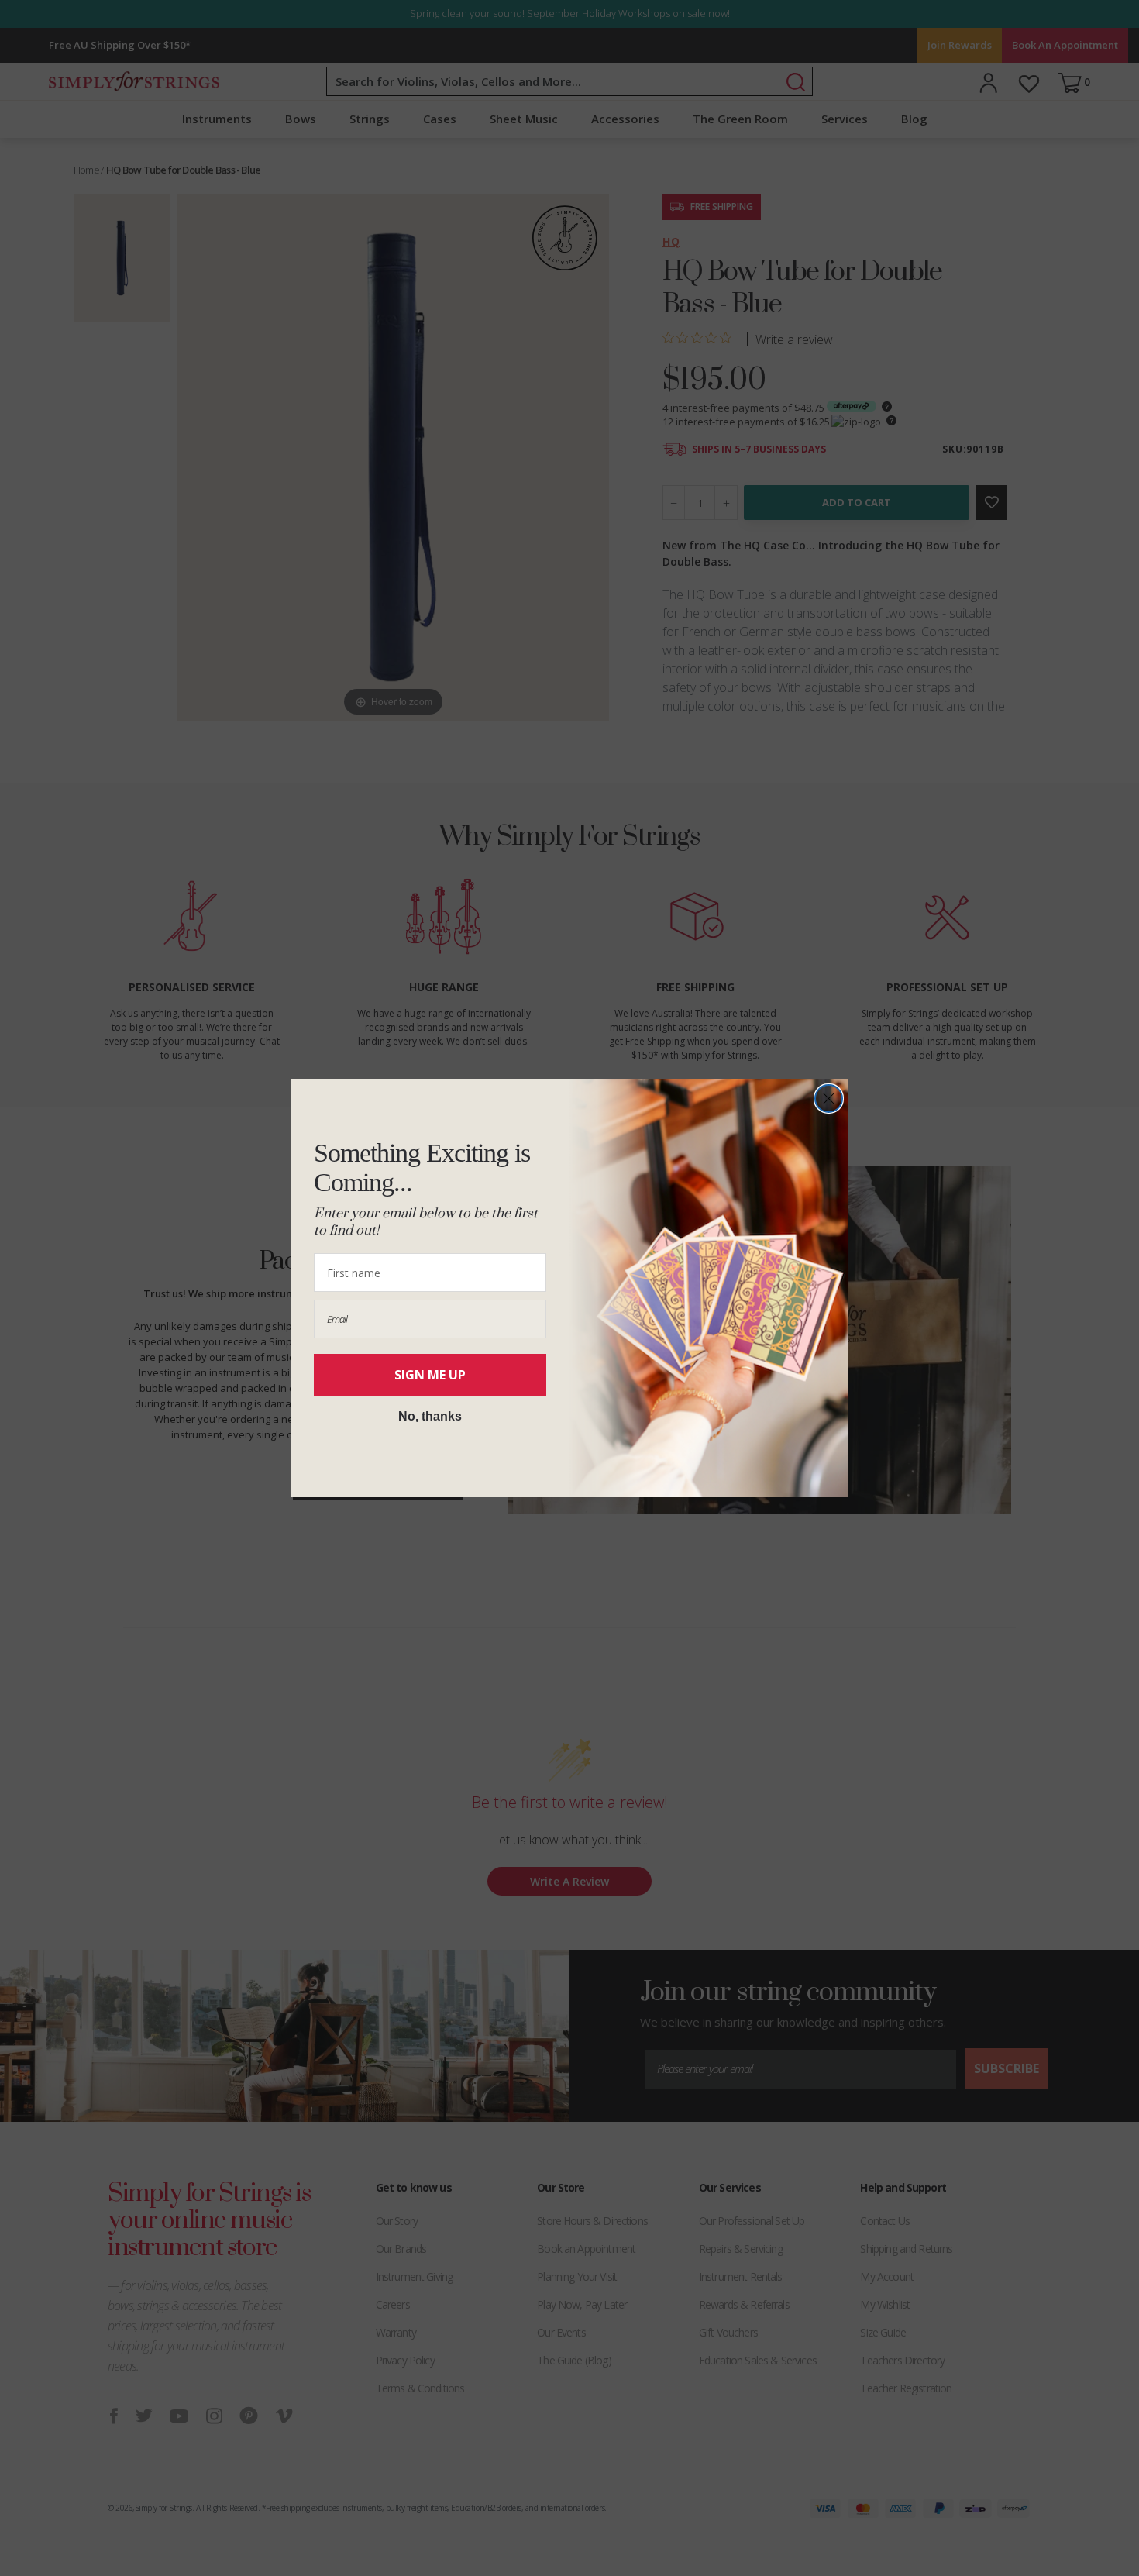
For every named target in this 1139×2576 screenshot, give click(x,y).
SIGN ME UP (430, 1375)
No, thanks (430, 1416)
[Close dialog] (829, 1099)
